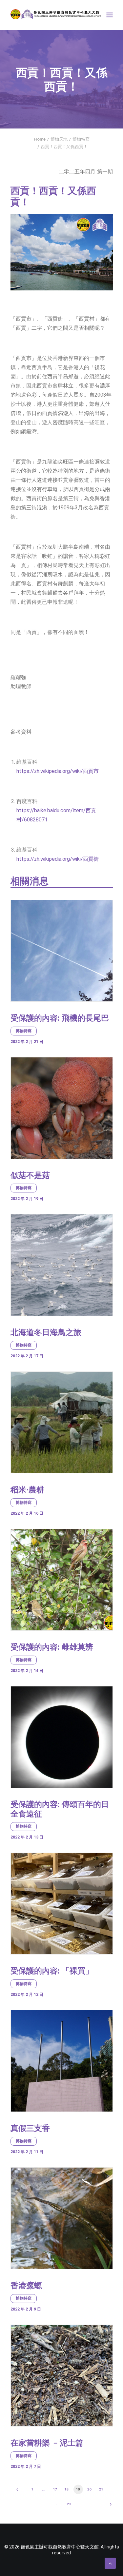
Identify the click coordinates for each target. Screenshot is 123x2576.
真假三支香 (30, 2128)
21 (101, 2489)
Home (40, 139)
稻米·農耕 (27, 1490)
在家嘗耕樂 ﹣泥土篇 (47, 2443)
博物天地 (59, 139)
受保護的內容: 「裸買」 (52, 1971)
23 (69, 2504)
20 (90, 2489)
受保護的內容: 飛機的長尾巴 (60, 1018)
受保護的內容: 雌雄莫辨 (52, 1647)
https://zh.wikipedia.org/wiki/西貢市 (58, 771)
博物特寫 (81, 139)
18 (67, 2489)
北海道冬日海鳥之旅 (46, 1332)
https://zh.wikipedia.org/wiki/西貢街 (58, 859)
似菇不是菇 (30, 1175)
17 (55, 2489)
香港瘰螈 (26, 2286)
